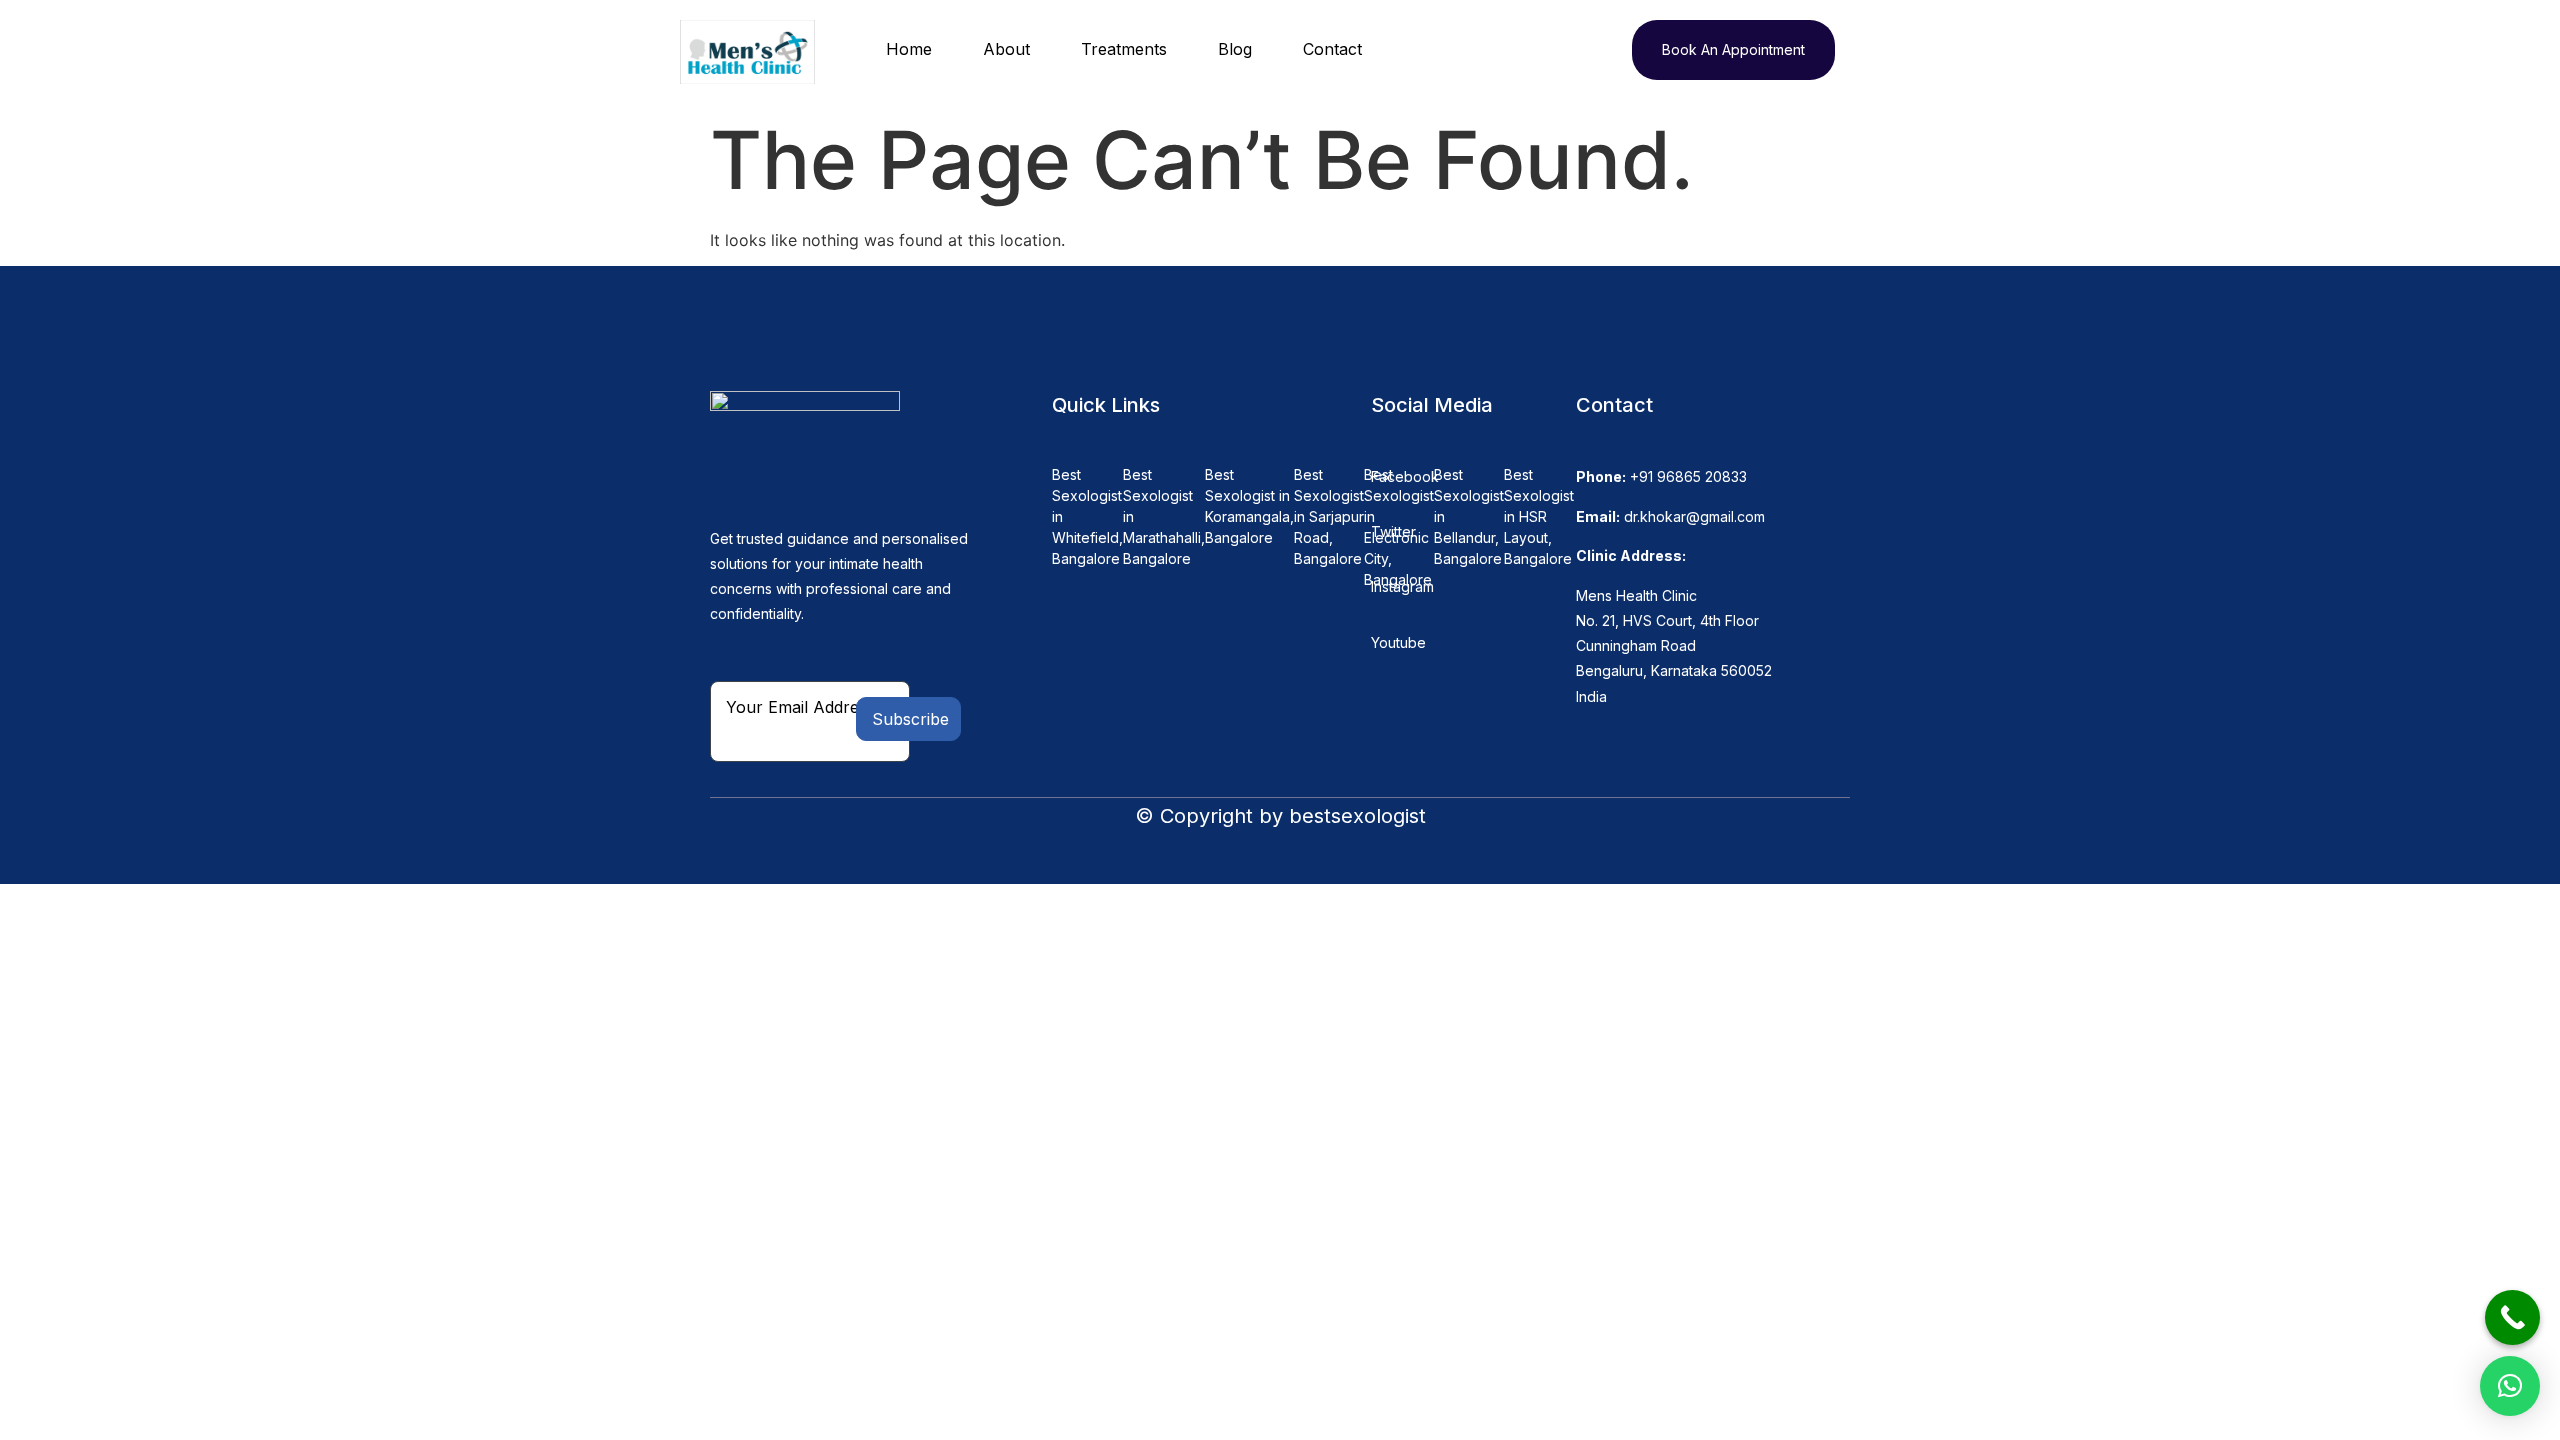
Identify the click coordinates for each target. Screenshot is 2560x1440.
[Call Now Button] (2512, 1317)
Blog (1235, 49)
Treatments (1124, 49)
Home (909, 49)
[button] (2510, 1386)
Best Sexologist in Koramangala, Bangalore (1249, 506)
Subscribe (910, 719)
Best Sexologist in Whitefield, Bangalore (1087, 516)
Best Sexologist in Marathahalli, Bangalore (1164, 516)
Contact (1332, 49)
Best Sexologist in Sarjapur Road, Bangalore (1329, 516)
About (1006, 49)
